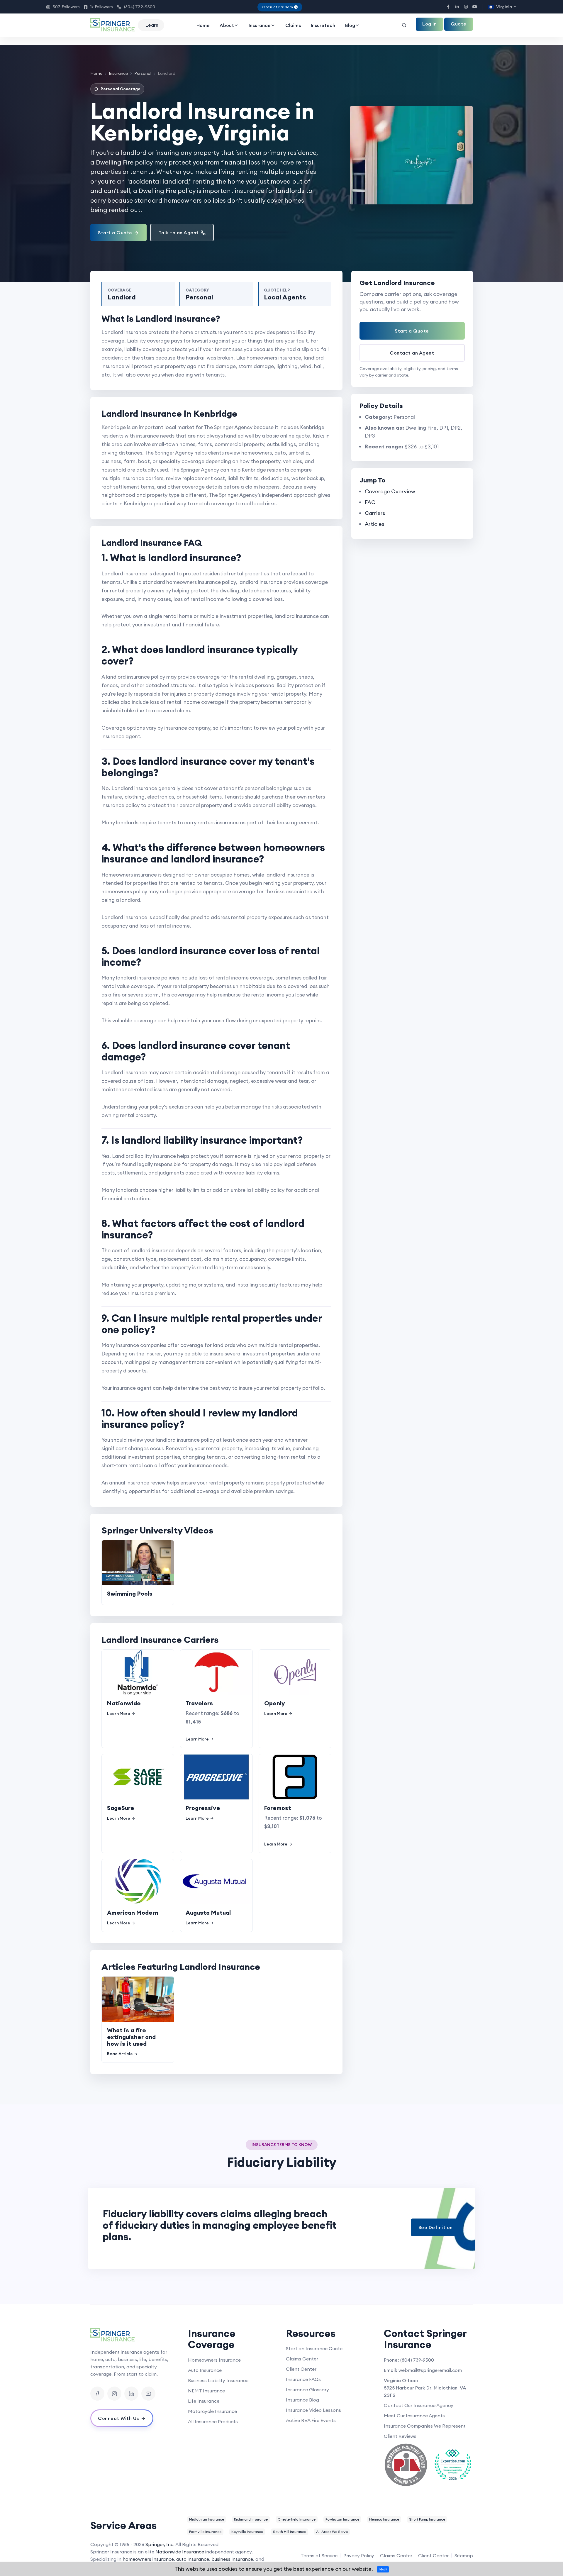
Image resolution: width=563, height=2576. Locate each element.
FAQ (370, 502)
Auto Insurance (205, 2370)
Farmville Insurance (205, 2532)
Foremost (278, 1808)
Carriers (375, 513)
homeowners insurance (148, 2559)
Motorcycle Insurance (212, 2411)
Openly (275, 1703)
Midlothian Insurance (207, 2519)
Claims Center (302, 2359)
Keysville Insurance (247, 2532)
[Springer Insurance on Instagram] (114, 2394)
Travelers (199, 1703)
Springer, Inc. (160, 2544)
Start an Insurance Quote (314, 2348)
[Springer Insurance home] (135, 2335)
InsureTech (323, 25)
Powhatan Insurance (342, 2519)
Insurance (260, 25)
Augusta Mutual (208, 1912)
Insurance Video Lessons (313, 2410)
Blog (350, 25)
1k (98, 7)
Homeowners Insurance (214, 2360)
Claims (293, 25)
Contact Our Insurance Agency (419, 2405)
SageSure (121, 1808)
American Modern (133, 1912)
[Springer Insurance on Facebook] (97, 2394)
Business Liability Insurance (218, 2380)
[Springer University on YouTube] (148, 2394)
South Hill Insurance (290, 2532)
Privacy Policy (359, 2555)
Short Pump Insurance (427, 2519)
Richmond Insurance (251, 2519)
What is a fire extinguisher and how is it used (131, 2037)
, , (425, 2391)
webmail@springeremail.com (430, 2370)
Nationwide (124, 1703)
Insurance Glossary (307, 2389)
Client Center (301, 2369)
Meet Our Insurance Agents (414, 2416)
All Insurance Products (213, 2421)
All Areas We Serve (332, 2532)
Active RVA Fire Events (311, 2420)
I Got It (383, 2569)
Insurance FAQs (303, 2379)
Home (203, 25)
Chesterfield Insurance (297, 2519)
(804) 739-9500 (136, 7)
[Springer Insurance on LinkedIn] (131, 2394)
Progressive (203, 1808)
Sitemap (464, 2555)
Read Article (120, 2054)
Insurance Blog (302, 2400)
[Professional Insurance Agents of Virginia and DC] (406, 2465)
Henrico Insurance (384, 2519)
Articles (374, 524)
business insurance (232, 2559)
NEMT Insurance (206, 2391)
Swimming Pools (130, 1593)
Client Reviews (400, 2436)
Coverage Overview (390, 491)
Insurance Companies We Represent (425, 2426)
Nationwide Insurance (180, 2552)
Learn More (119, 1714)
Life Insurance (204, 2401)
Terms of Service (319, 2555)
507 (63, 7)
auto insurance (193, 2559)
